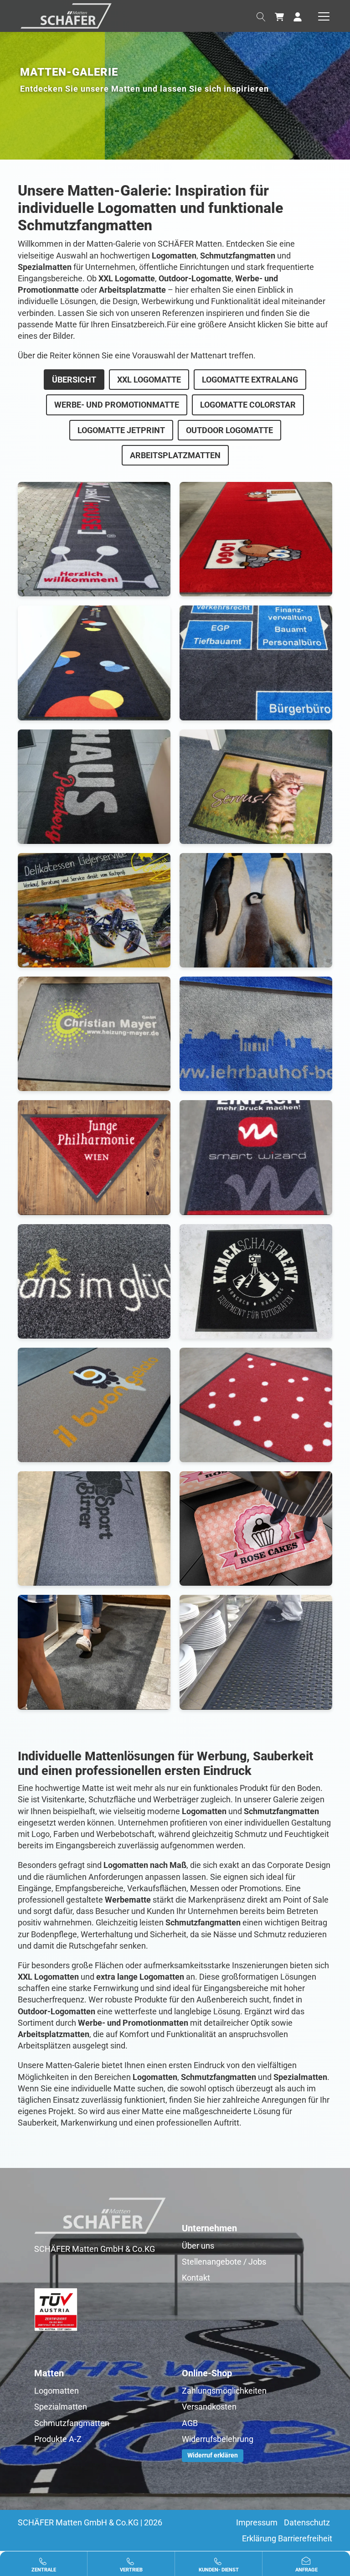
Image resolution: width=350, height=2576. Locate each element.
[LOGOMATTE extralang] (256, 662)
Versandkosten (209, 2407)
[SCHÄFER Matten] (66, 15)
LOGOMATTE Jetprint (121, 430)
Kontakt (196, 2278)
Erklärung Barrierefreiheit (287, 2538)
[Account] (298, 16)
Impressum (257, 2522)
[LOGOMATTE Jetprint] (256, 1157)
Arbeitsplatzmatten (175, 455)
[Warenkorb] (279, 16)
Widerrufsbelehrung (218, 2439)
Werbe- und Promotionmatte (117, 405)
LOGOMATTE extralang (250, 380)
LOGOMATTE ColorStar (248, 405)
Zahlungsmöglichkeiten (224, 2391)
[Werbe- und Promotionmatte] (256, 786)
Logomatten (57, 2391)
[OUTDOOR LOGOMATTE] (94, 1404)
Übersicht (74, 380)
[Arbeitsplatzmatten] (256, 1528)
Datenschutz (307, 2522)
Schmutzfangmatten (72, 2423)
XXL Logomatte (149, 380)
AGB (190, 2423)
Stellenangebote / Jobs (224, 2262)
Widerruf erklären (213, 2455)
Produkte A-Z (58, 2439)
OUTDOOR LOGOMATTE (229, 430)
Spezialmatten (61, 2407)
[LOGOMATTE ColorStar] (94, 1033)
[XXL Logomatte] (94, 538)
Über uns (198, 2246)
